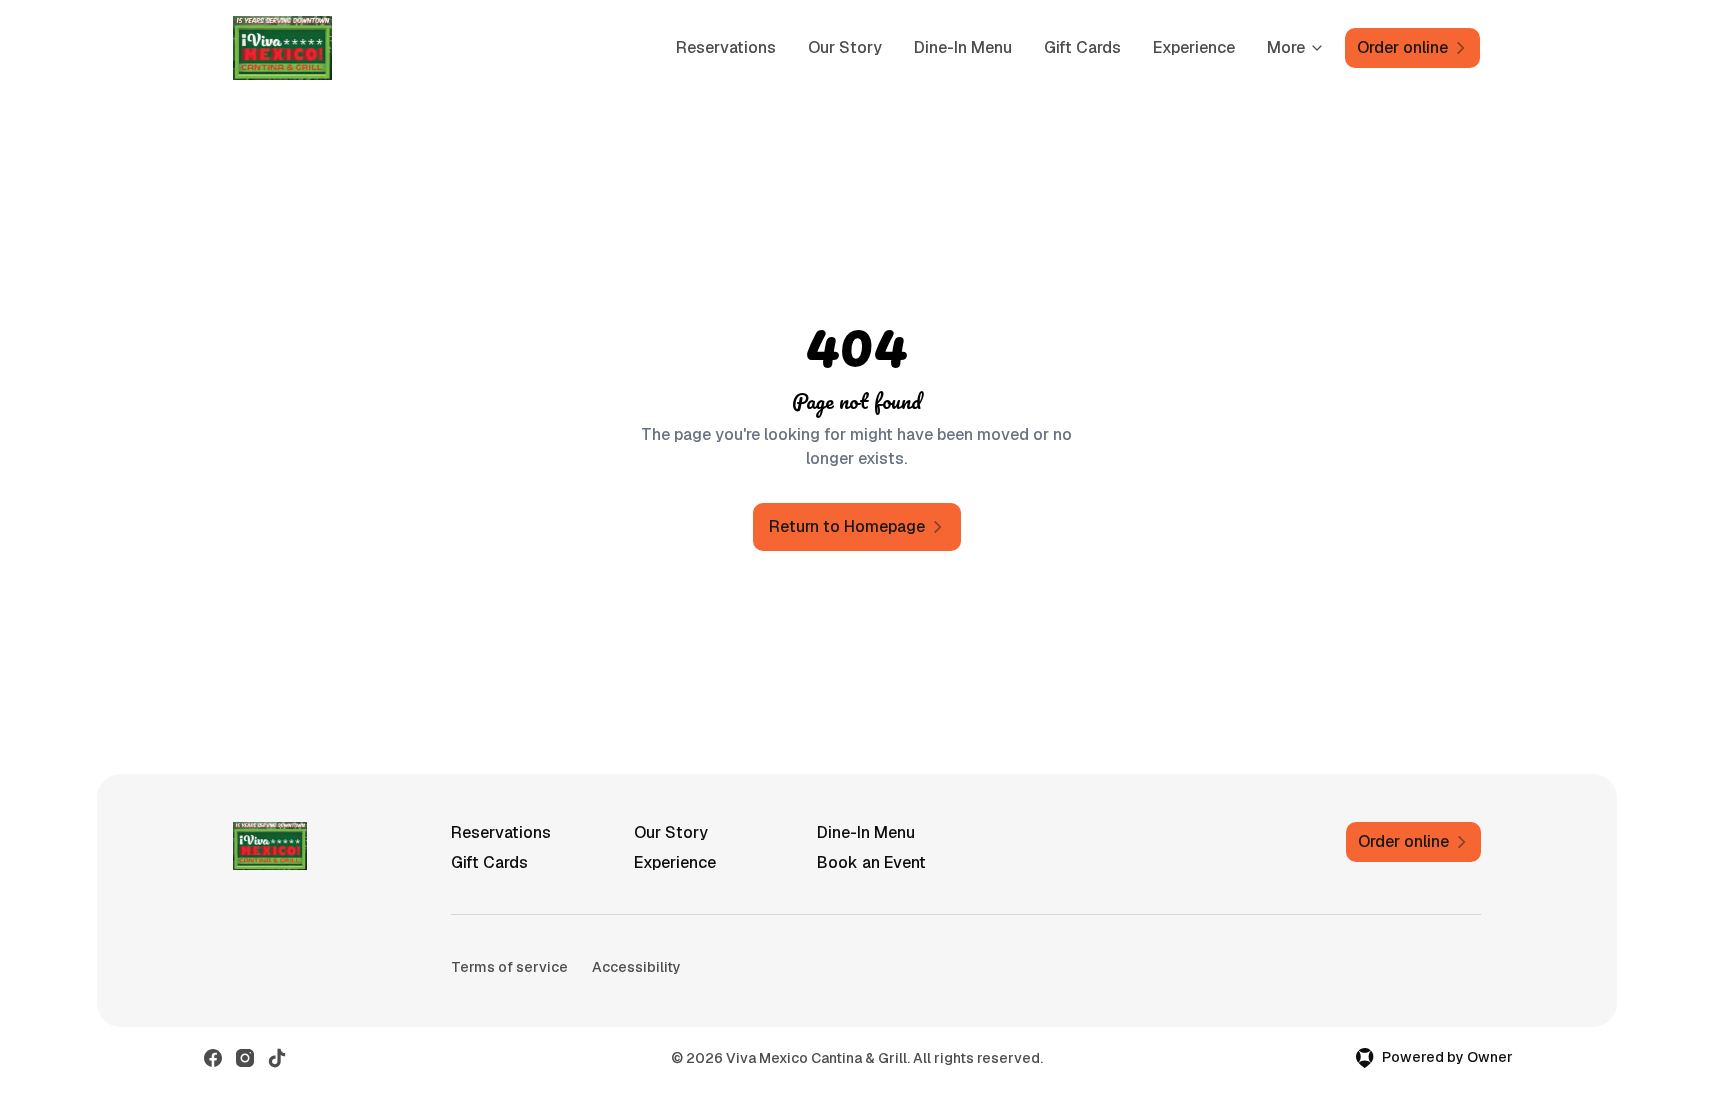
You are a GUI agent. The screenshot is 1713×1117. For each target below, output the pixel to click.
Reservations (726, 47)
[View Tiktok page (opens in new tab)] (277, 1058)
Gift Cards (1082, 47)
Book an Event (871, 862)
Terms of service (509, 967)
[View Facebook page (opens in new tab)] (213, 1058)
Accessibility (636, 967)
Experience (1194, 47)
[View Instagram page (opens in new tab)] (245, 1058)
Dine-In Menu (963, 47)
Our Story (845, 47)
